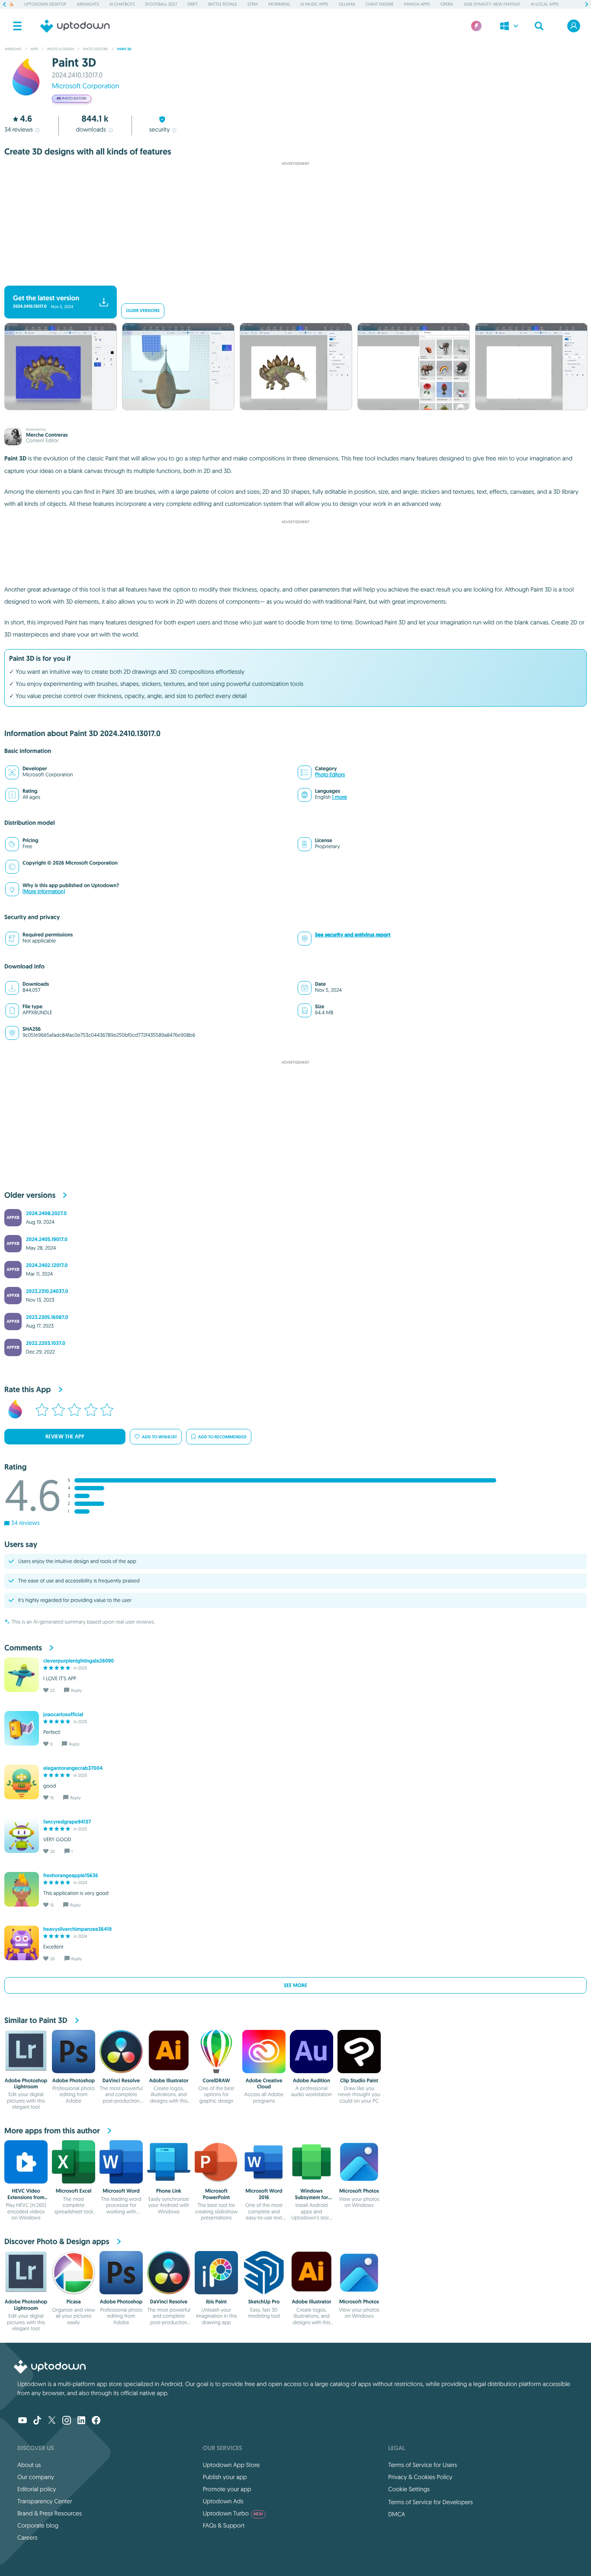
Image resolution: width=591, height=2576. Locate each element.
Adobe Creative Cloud (264, 2084)
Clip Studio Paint (359, 2081)
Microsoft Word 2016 (264, 2194)
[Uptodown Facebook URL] (96, 2421)
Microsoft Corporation (85, 86)
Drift (193, 4)
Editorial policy (37, 2489)
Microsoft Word (121, 2191)
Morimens (279, 4)
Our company (36, 2477)
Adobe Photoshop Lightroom (26, 2084)
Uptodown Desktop (45, 4)
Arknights (88, 4)
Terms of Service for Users (422, 2465)
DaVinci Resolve (121, 2081)
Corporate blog (38, 2525)
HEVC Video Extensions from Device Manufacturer (26, 2200)
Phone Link (169, 2191)
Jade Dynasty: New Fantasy (492, 4)
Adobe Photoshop (74, 2081)
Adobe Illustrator (169, 2081)
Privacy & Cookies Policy (420, 2477)
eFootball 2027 (161, 4)
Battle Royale (222, 4)
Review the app (65, 1437)
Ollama (347, 4)
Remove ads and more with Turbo (291, 278)
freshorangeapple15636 (71, 1875)
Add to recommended (222, 1437)
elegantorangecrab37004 (73, 1768)
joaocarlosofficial (63, 1714)
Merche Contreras (47, 435)
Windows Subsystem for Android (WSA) (312, 2197)
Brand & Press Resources (50, 2513)
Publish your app (225, 2477)
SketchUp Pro (264, 2302)
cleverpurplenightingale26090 (79, 1661)
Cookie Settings (409, 2489)
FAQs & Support (224, 2525)
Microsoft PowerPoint (216, 2194)
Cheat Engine (380, 4)
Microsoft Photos (359, 2191)
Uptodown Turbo (233, 2513)
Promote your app (227, 2489)
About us (29, 2465)
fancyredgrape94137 (67, 1822)
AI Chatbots (122, 4)
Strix (253, 4)
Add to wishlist (159, 1437)
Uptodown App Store (231, 2465)
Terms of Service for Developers (430, 2502)
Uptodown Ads (223, 2501)
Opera (447, 4)
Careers (27, 2537)
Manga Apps (417, 4)
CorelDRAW (217, 2081)
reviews (19, 129)
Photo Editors (330, 775)
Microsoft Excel (74, 2191)
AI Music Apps (314, 4)
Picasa (73, 2302)
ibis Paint (216, 2302)
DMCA (397, 2514)
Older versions (143, 311)
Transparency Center (45, 2501)
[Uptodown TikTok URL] (37, 2421)
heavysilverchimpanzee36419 (77, 1929)
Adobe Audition (312, 2081)
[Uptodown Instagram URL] (67, 2421)
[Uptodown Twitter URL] (52, 2421)
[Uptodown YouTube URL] (22, 2421)
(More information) (44, 892)
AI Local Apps (544, 4)
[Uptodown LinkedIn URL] (81, 2421)
